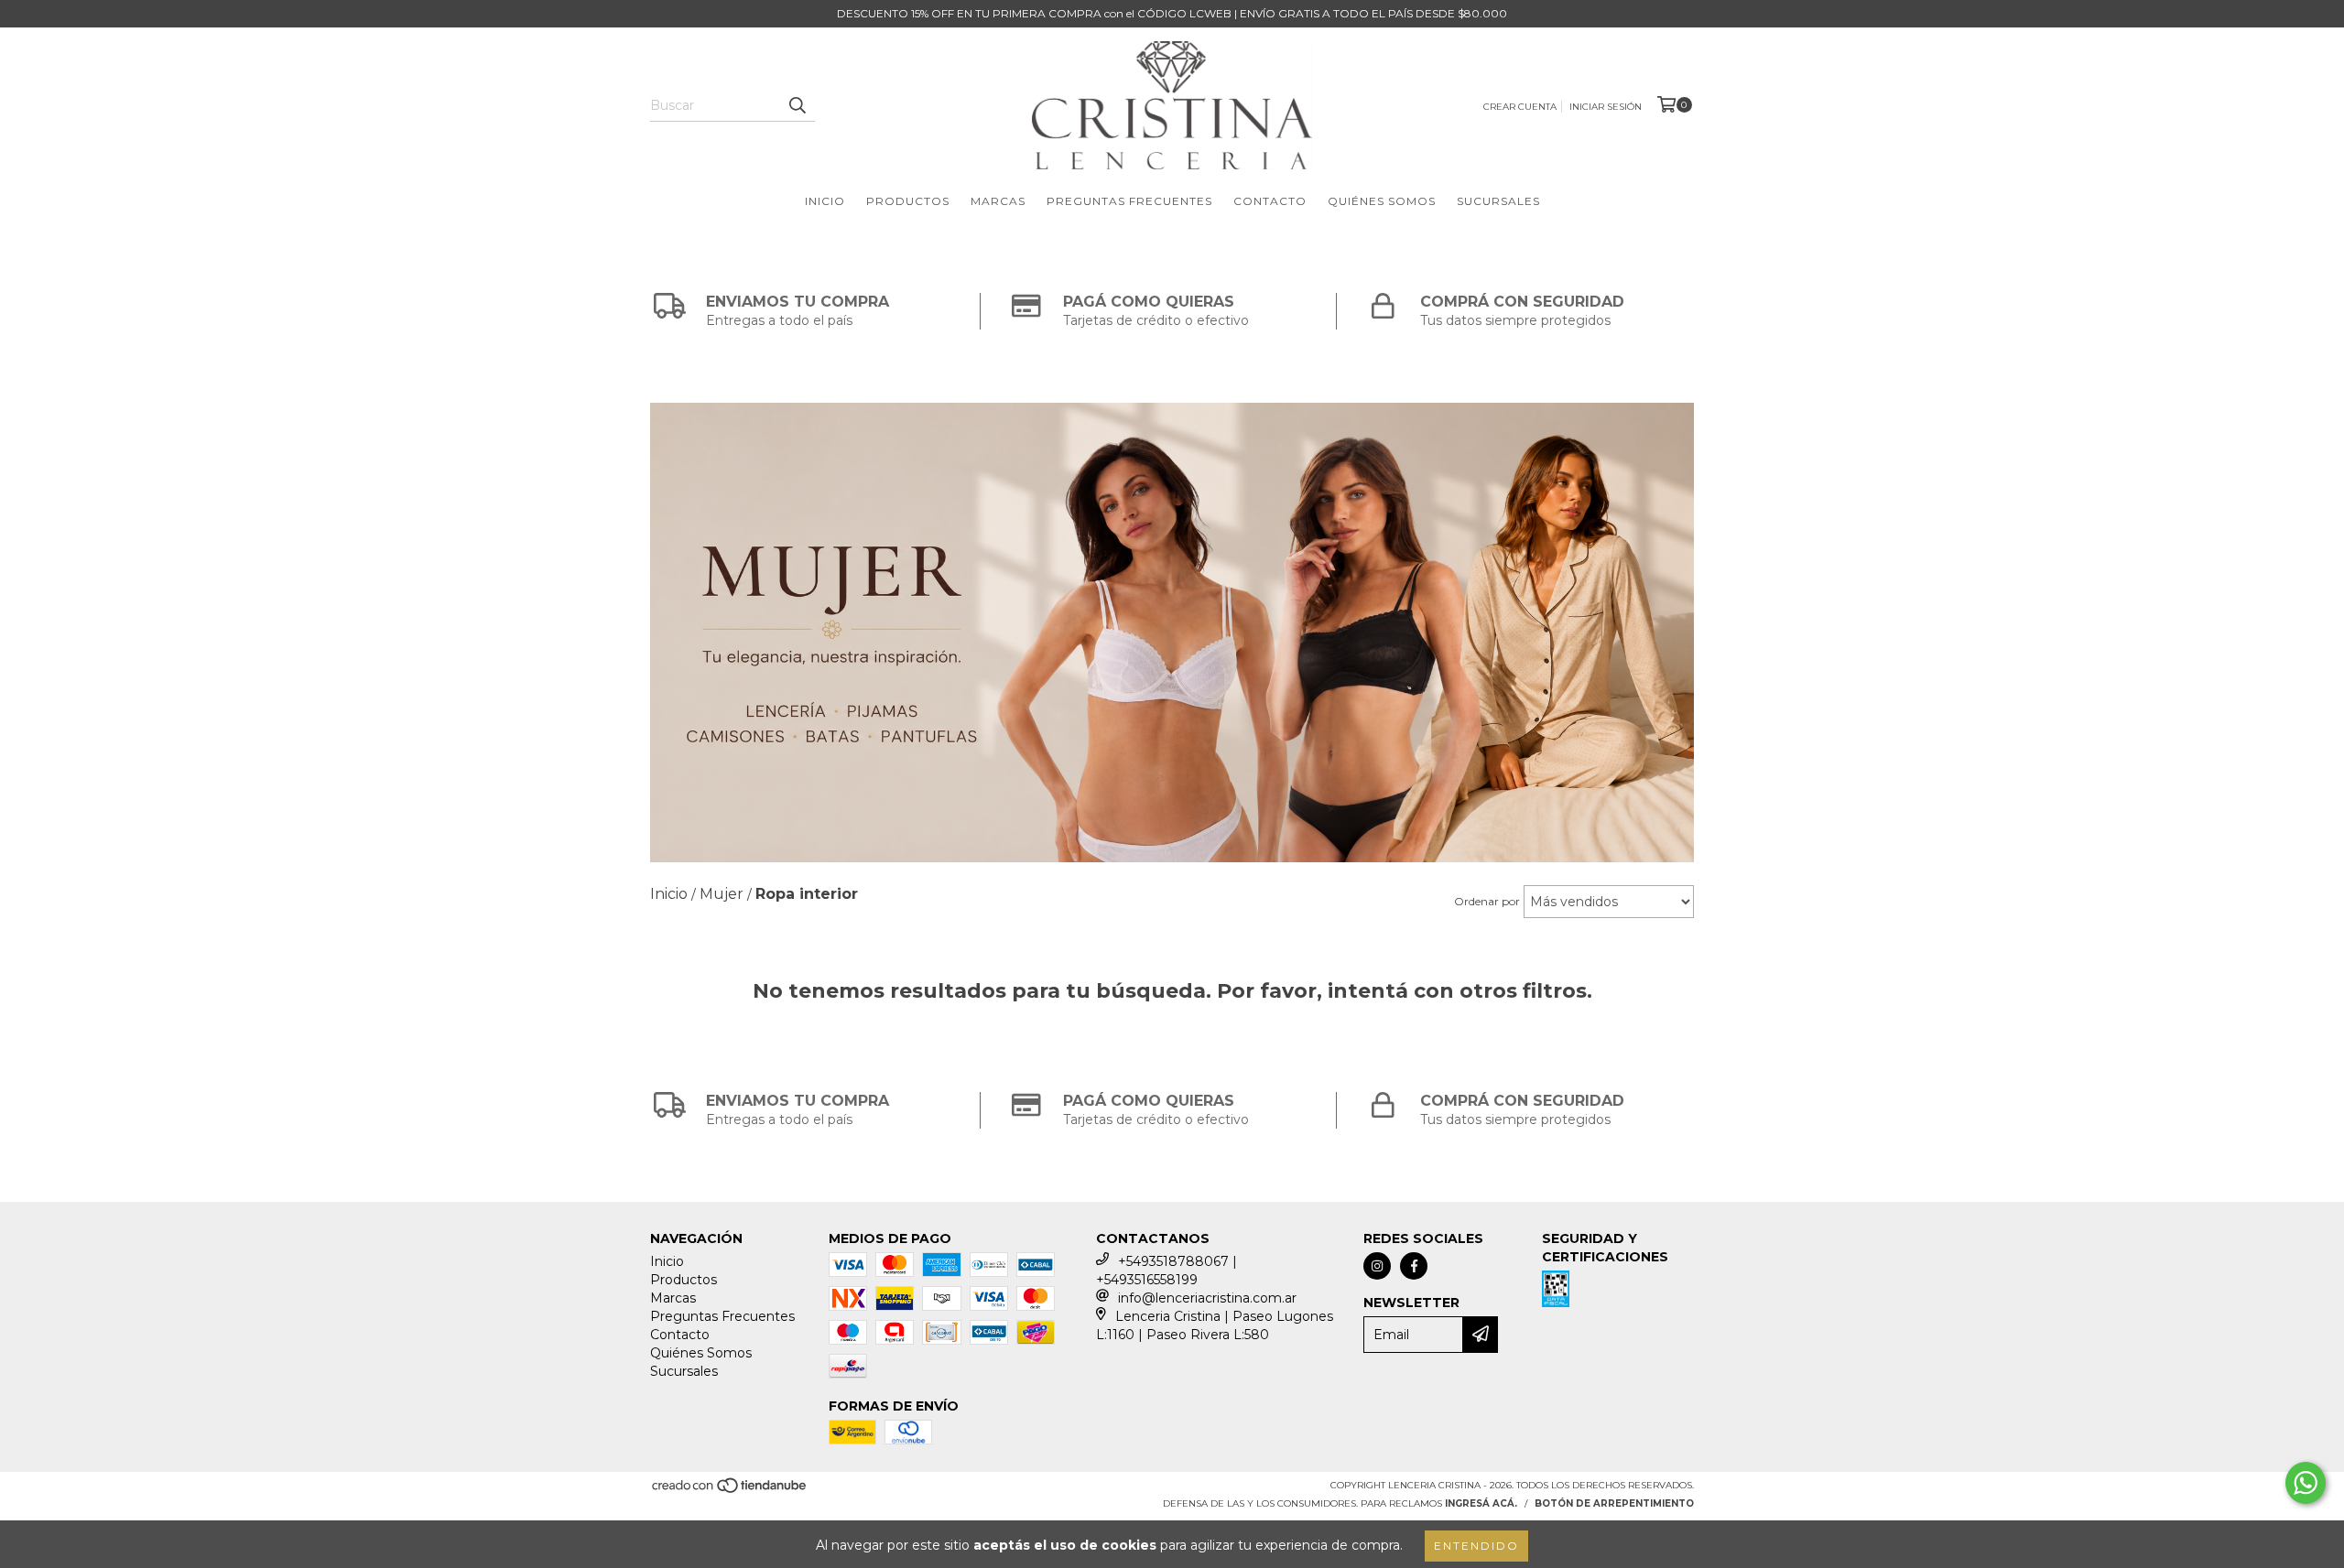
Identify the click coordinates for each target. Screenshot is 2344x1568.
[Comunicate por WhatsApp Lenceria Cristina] (2306, 1483)
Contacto (1270, 201)
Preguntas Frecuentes (1129, 201)
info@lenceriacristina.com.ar (1207, 1298)
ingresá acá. (1481, 1503)
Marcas (998, 201)
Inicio (825, 201)
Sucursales (1498, 201)
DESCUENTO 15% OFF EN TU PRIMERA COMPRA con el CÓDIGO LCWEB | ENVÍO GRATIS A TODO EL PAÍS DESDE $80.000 (1172, 13)
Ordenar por (1487, 901)
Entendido (1476, 1546)
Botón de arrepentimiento (1614, 1503)
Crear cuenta (1520, 107)
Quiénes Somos (1382, 201)
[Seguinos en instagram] (1377, 1266)
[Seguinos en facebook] (1414, 1266)
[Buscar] (797, 105)
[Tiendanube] (730, 1492)
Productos (908, 201)
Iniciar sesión (1606, 107)
